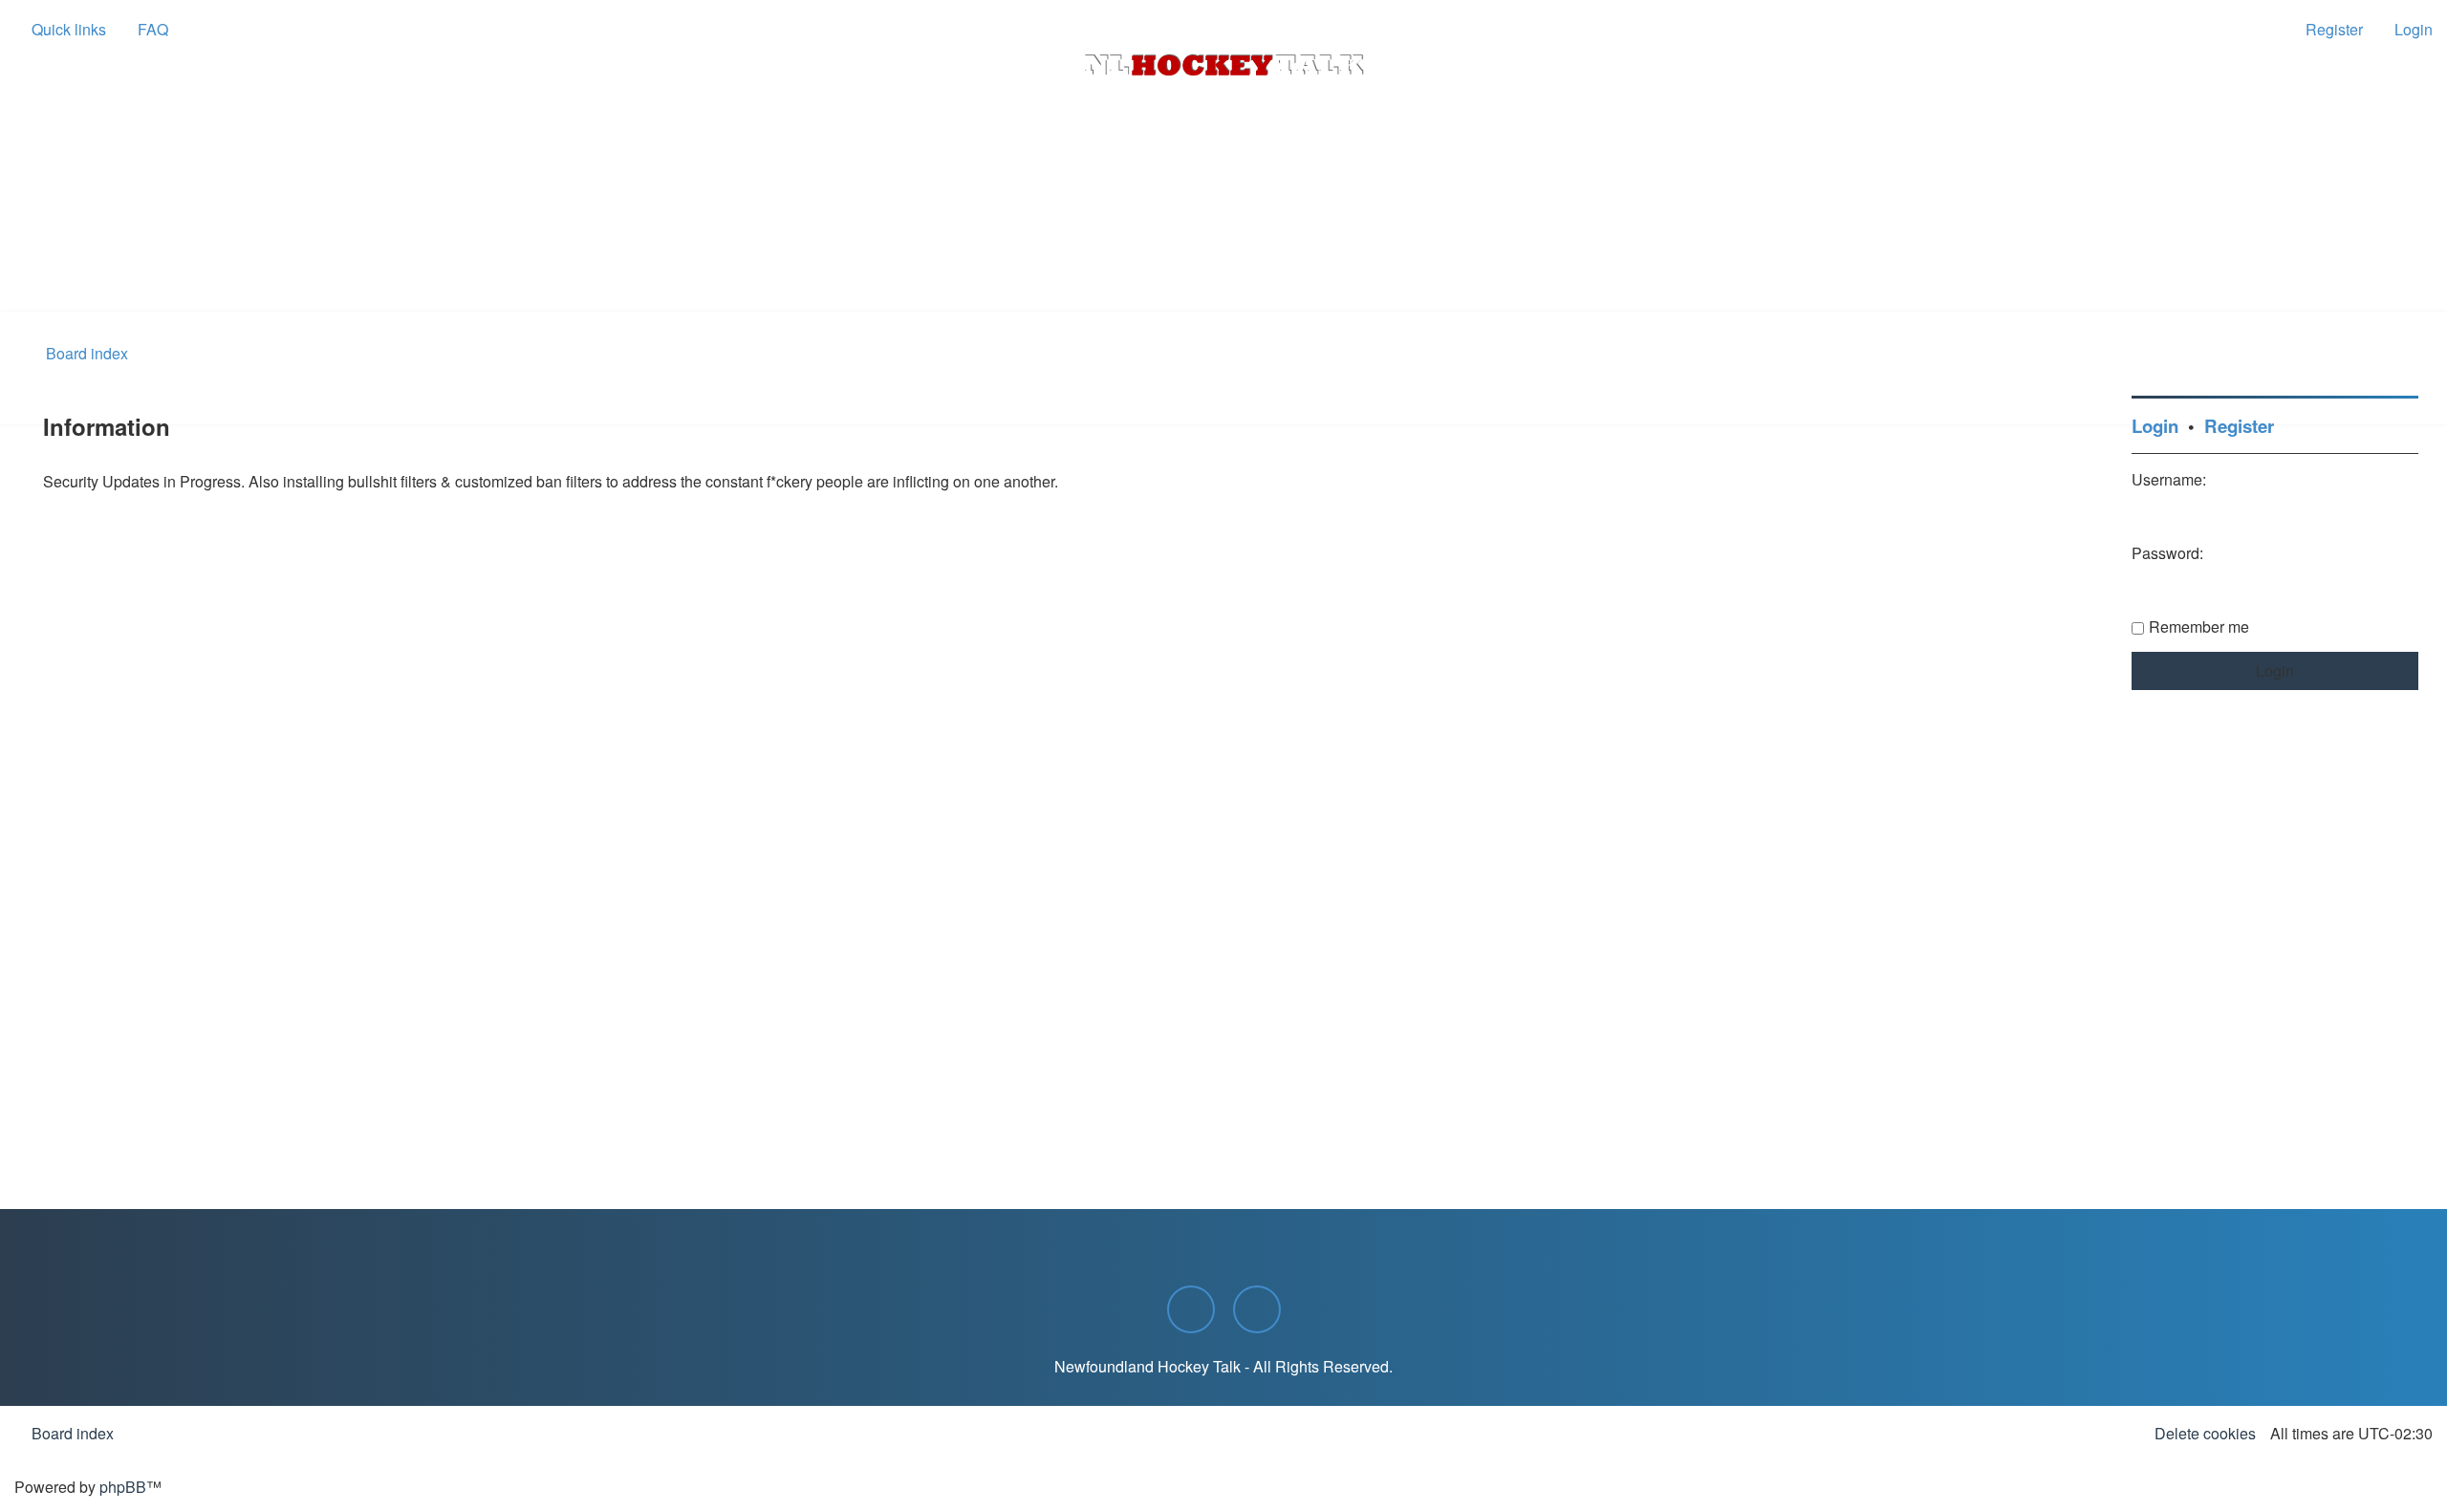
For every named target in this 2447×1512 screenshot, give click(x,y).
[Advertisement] (1223, 259)
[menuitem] (144, 30)
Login (2155, 426)
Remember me (2199, 626)
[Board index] (1223, 65)
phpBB (123, 1487)
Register (2239, 426)
